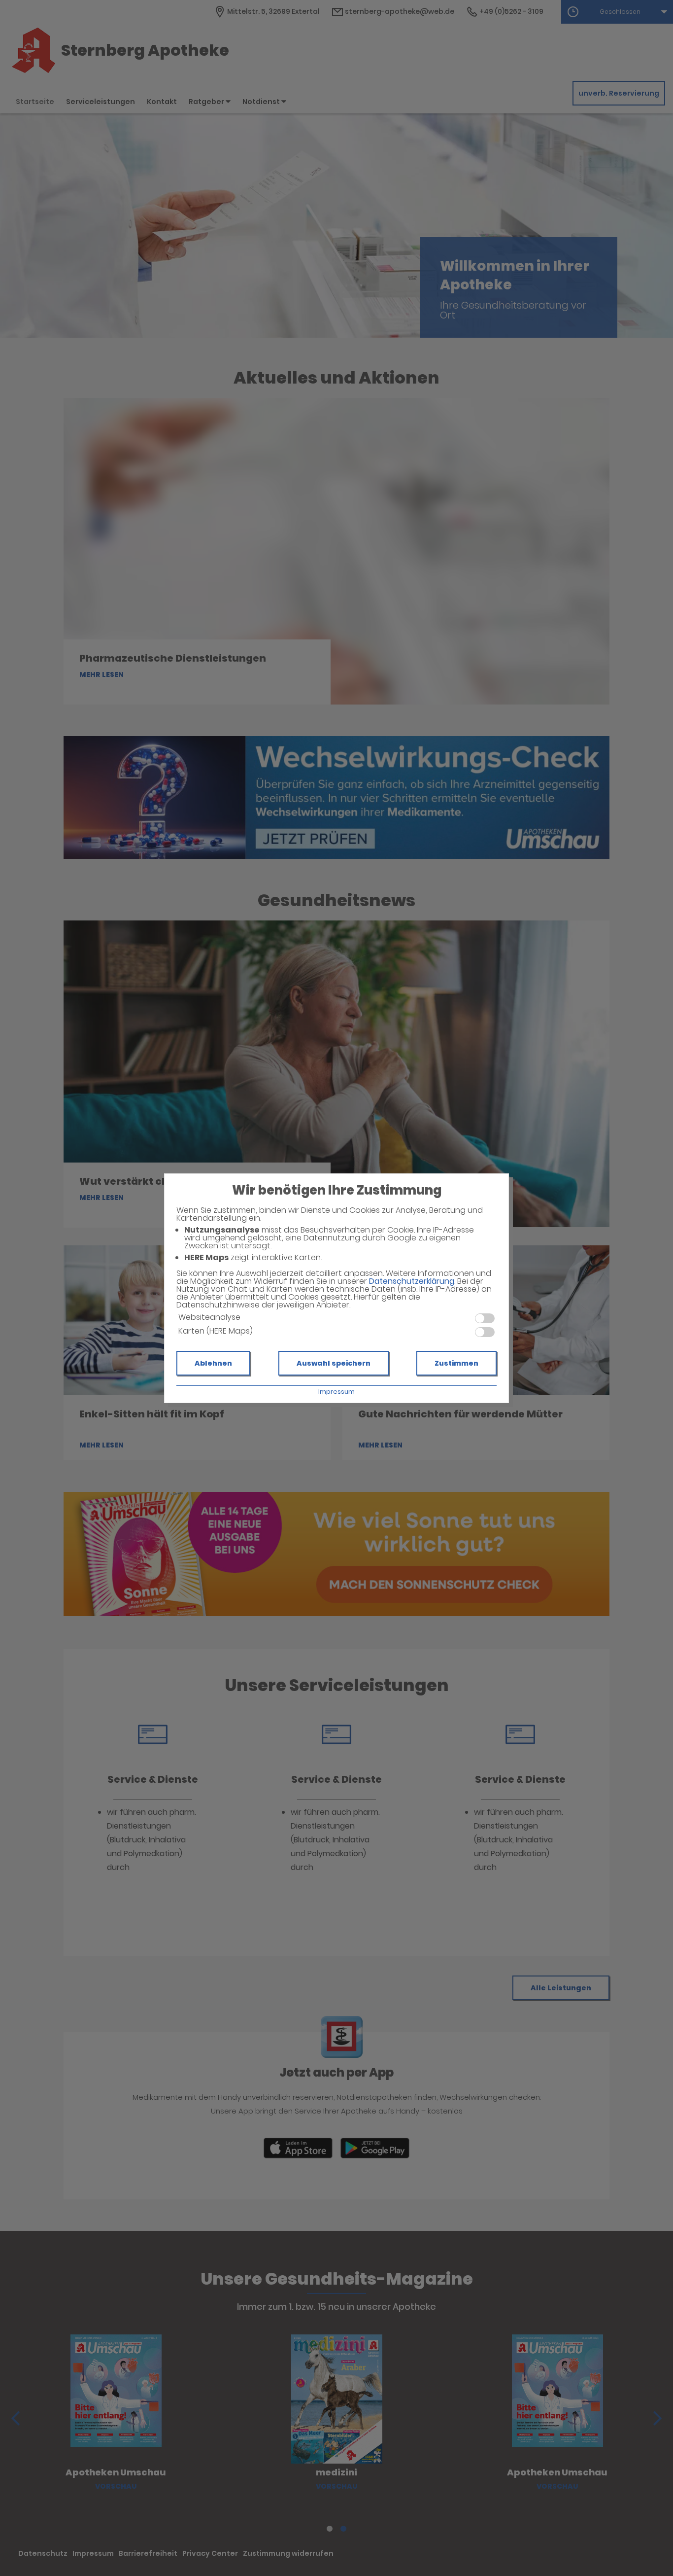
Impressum (336, 1392)
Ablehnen (213, 1363)
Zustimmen (456, 1363)
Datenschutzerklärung (412, 1281)
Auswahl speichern (334, 1363)
